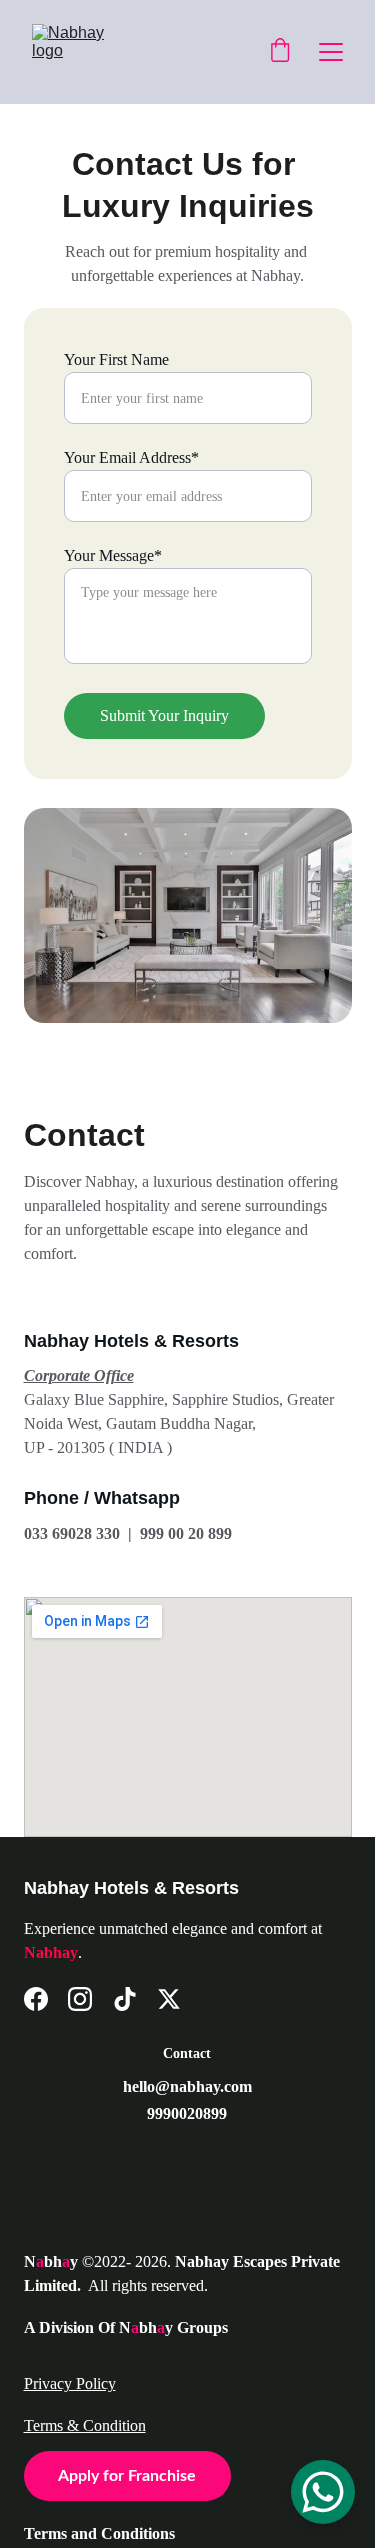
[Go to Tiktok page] (125, 1999)
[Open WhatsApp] (323, 2492)
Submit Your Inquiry (164, 715)
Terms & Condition (85, 2425)
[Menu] (331, 52)
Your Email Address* (131, 457)
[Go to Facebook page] (36, 1999)
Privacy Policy (70, 2383)
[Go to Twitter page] (169, 1999)
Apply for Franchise (127, 2476)
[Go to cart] (280, 52)
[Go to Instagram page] (80, 1999)
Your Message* (113, 555)
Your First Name (116, 359)
